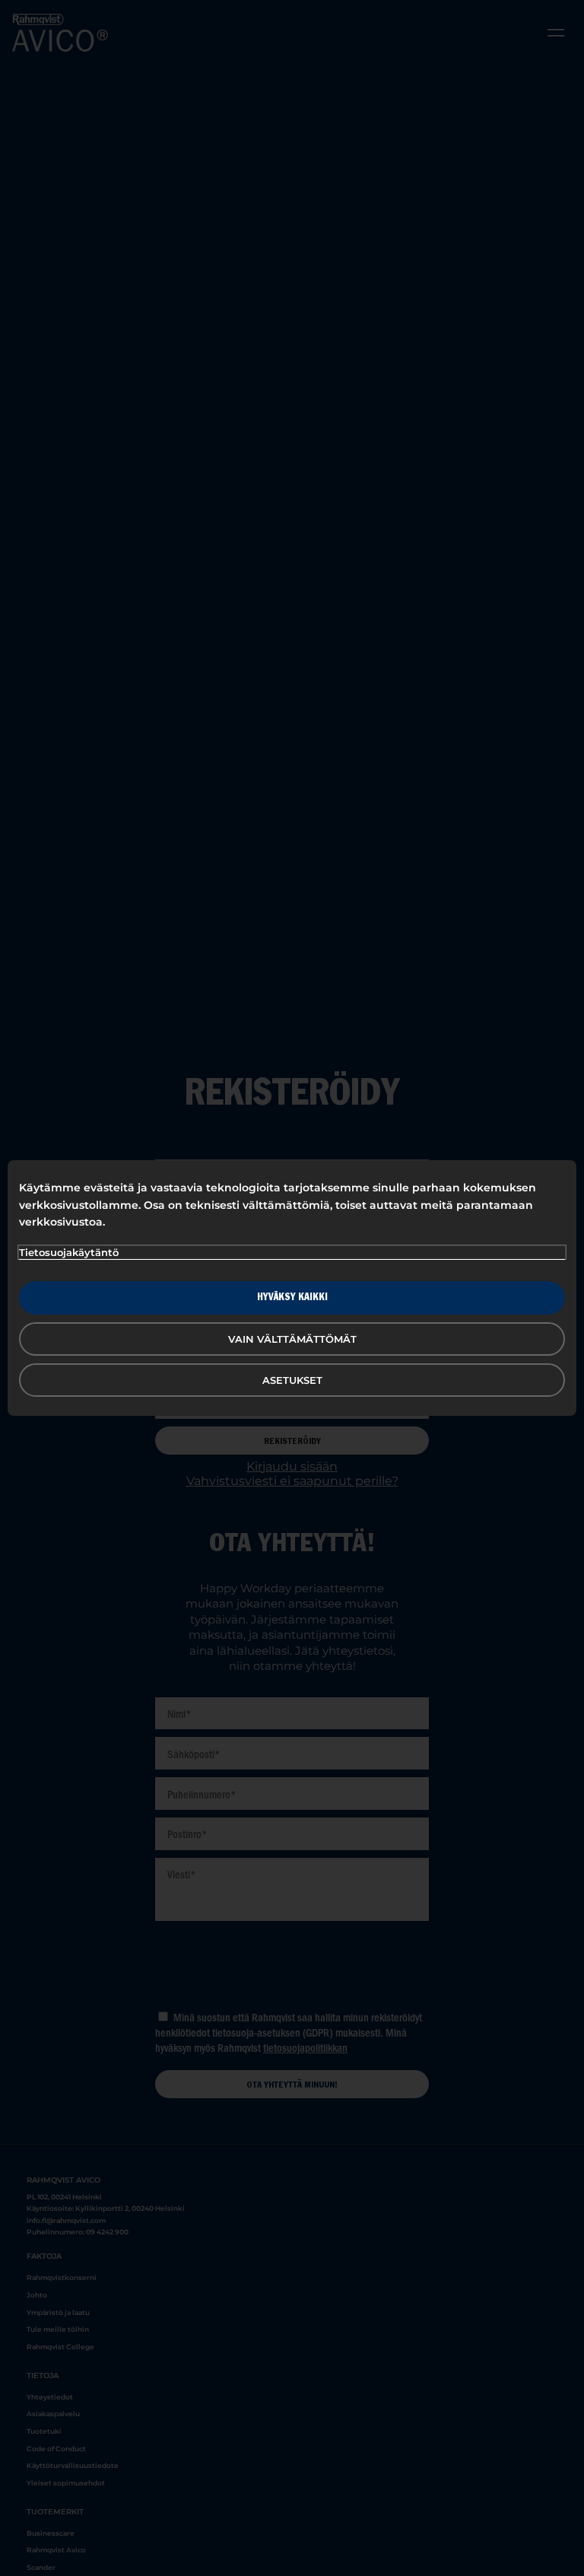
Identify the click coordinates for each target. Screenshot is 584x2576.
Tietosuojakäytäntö (69, 1252)
